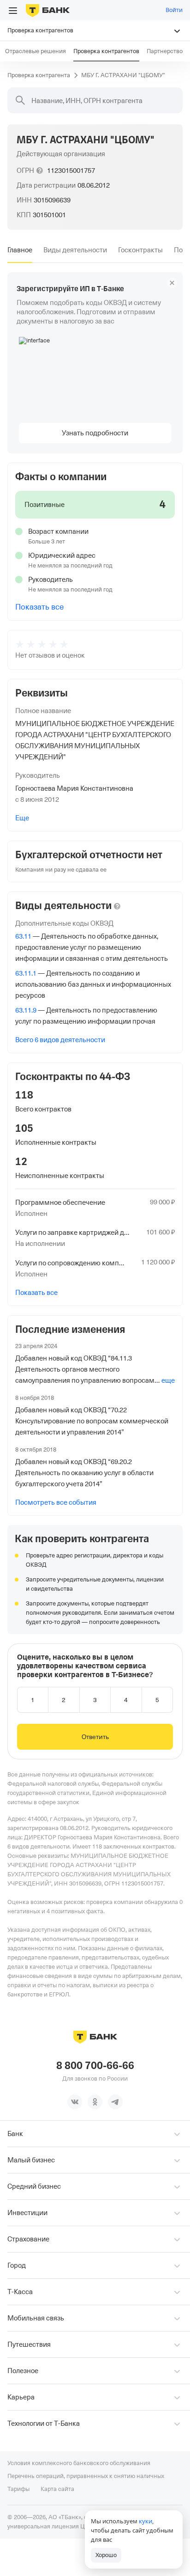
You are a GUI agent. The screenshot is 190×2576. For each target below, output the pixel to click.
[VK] (75, 2102)
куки (145, 2521)
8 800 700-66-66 (95, 2066)
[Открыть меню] (13, 11)
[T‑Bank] (48, 10)
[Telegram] (115, 2102)
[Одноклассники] (95, 2102)
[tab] (20, 250)
